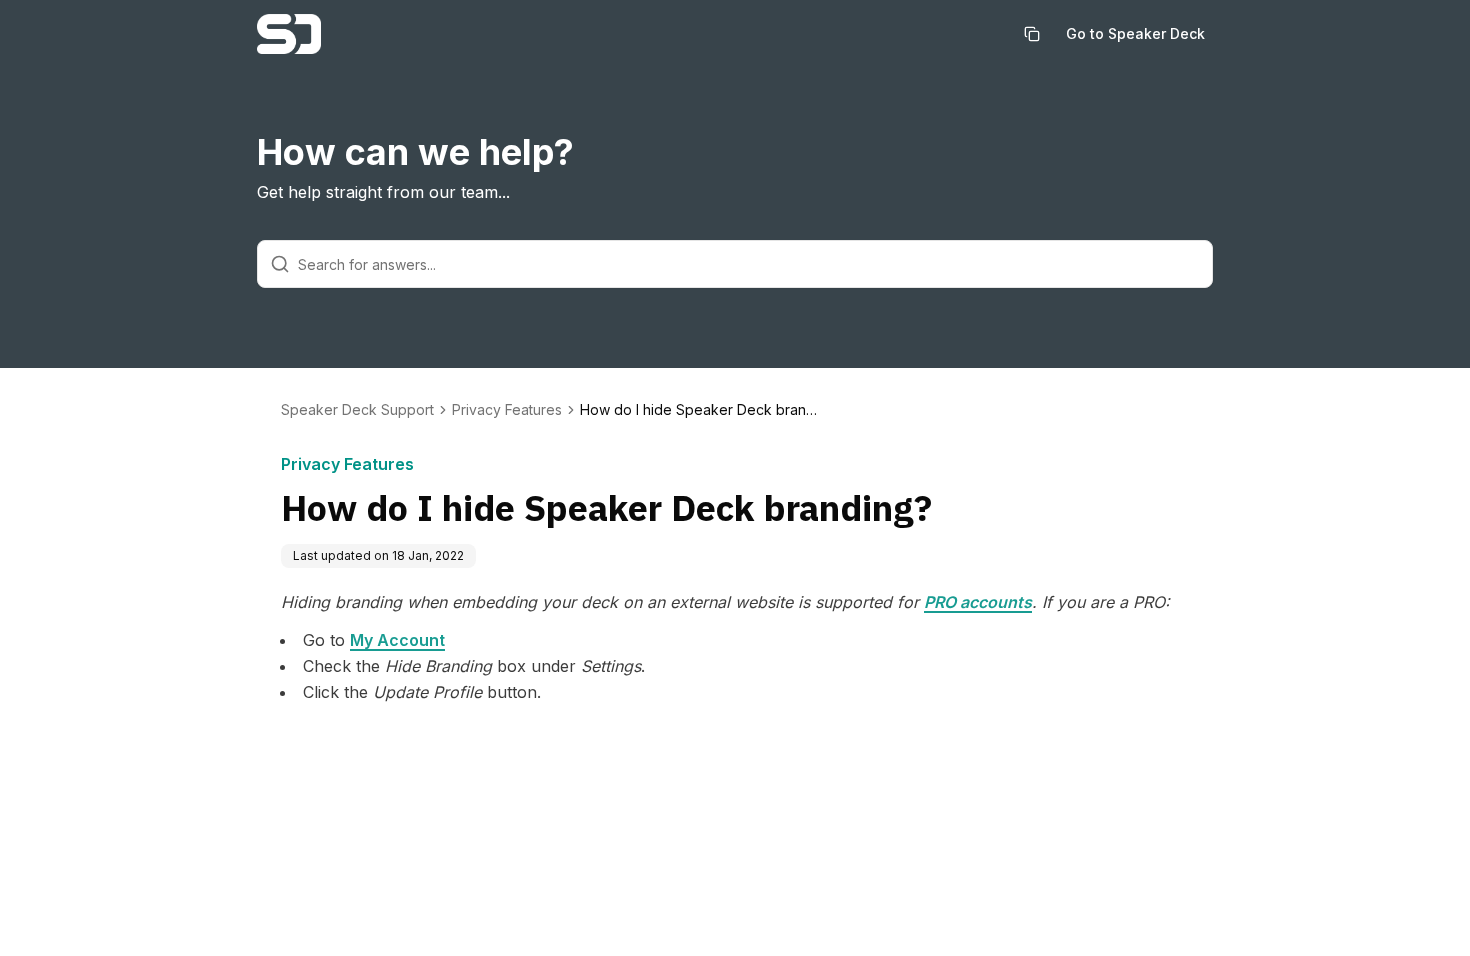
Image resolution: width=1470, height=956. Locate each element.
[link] (700, 410)
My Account (397, 640)
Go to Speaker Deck (1135, 33)
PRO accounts (978, 602)
